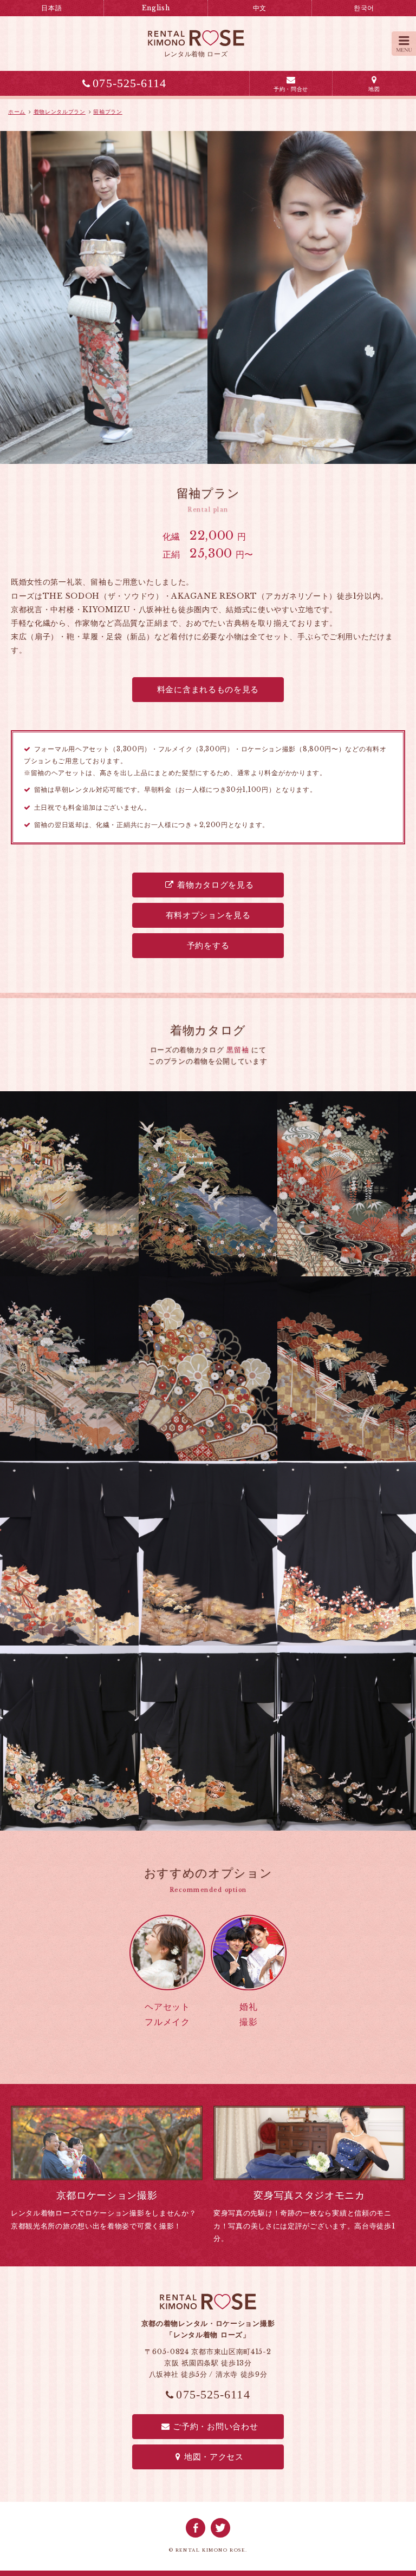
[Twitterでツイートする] (220, 2528)
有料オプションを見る (208, 915)
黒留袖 (238, 1050)
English (156, 8)
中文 (260, 8)
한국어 (364, 8)
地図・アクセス (214, 2457)
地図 (374, 89)
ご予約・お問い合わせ (215, 2426)
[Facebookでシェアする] (196, 2528)
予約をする (208, 945)
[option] (208, 297)
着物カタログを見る (215, 885)
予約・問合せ (291, 89)
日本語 (51, 8)
